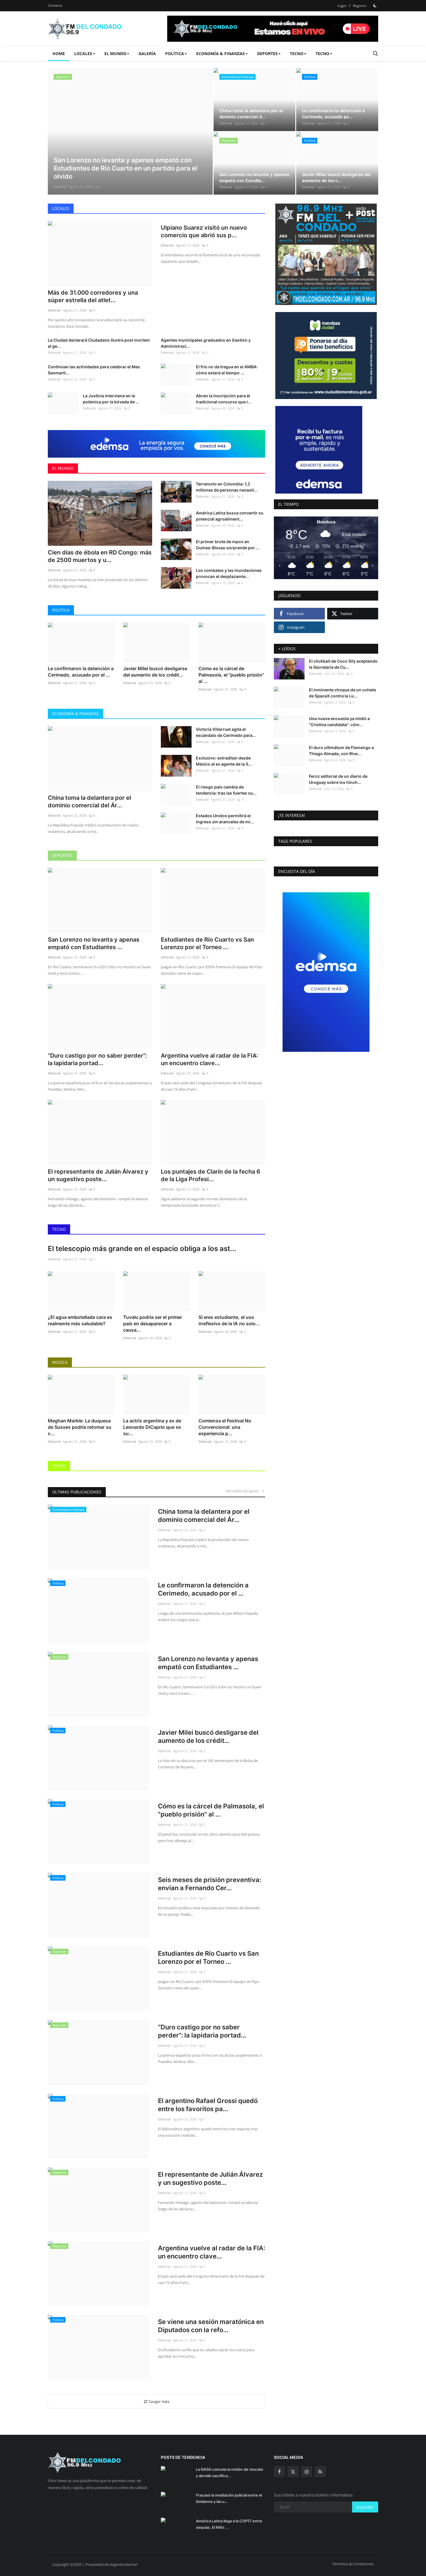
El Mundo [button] (115, 54)
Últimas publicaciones (77, 1492)
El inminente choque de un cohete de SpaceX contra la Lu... (342, 693)
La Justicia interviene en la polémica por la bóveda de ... (111, 399)
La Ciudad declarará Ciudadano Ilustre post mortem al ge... (99, 343)
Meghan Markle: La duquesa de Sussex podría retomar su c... (80, 1427)
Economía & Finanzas (75, 714)
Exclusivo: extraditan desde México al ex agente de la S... (224, 761)
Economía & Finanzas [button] (221, 54)
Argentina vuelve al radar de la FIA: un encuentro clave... (210, 1059)
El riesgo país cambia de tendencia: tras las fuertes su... (226, 790)
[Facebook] (279, 2472)
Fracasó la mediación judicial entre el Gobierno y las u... (229, 2498)
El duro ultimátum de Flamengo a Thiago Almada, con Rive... (341, 750)
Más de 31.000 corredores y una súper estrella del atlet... (93, 296)
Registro (360, 6)
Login (342, 6)
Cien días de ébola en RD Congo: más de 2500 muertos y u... (100, 556)
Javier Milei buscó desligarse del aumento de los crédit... (155, 672)
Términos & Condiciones (353, 2564)
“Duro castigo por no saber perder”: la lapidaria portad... (97, 1059)
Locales (61, 208)
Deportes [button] (267, 54)
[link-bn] (161, 444)
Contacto (55, 5)
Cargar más (158, 2401)
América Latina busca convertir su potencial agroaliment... (230, 516)
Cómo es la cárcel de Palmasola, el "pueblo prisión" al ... (231, 675)
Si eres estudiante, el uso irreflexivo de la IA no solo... (229, 1320)
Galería (147, 54)
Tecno (59, 1229)
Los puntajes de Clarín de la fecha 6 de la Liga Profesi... (211, 1175)
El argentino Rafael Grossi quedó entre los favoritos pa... (208, 2105)
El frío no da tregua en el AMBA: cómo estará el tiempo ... (227, 370)
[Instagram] (307, 2472)
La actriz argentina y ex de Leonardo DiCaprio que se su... (152, 1427)
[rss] (320, 2472)
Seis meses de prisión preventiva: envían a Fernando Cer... (210, 1884)
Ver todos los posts (244, 1491)
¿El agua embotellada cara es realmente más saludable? (80, 1320)
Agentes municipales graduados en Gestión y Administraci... (206, 343)
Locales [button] (83, 54)
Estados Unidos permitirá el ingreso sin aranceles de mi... (225, 819)
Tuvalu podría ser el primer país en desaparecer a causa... (153, 1324)
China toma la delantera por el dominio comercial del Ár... (89, 802)
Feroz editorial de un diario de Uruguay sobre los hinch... (338, 779)
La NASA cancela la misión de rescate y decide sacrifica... (230, 2472)
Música (60, 1362)
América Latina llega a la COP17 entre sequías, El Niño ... (229, 2524)
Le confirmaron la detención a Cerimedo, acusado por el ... (81, 672)
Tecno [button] (297, 54)
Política (61, 610)
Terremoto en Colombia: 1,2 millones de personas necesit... (227, 487)
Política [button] (175, 54)
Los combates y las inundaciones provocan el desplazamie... (229, 573)
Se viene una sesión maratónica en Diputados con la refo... (211, 2326)
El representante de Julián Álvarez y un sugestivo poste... (98, 1175)
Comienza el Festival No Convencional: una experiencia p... (225, 1427)
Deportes (62, 855)
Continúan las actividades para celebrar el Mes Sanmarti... (94, 370)
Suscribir (365, 2507)
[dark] (375, 6)
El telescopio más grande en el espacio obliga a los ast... (142, 1249)
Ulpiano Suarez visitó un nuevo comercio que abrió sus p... (204, 231)
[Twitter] (293, 2472)
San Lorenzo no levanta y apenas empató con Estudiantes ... (94, 943)
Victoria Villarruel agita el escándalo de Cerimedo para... (226, 732)
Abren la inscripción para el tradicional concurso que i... (224, 399)
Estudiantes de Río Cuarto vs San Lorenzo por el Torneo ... (207, 943)
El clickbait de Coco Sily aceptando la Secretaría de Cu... (343, 664)
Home (59, 54)
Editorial (60, 187)
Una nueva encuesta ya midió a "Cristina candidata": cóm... (339, 722)
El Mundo (63, 468)
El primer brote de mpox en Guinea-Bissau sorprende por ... (228, 545)
